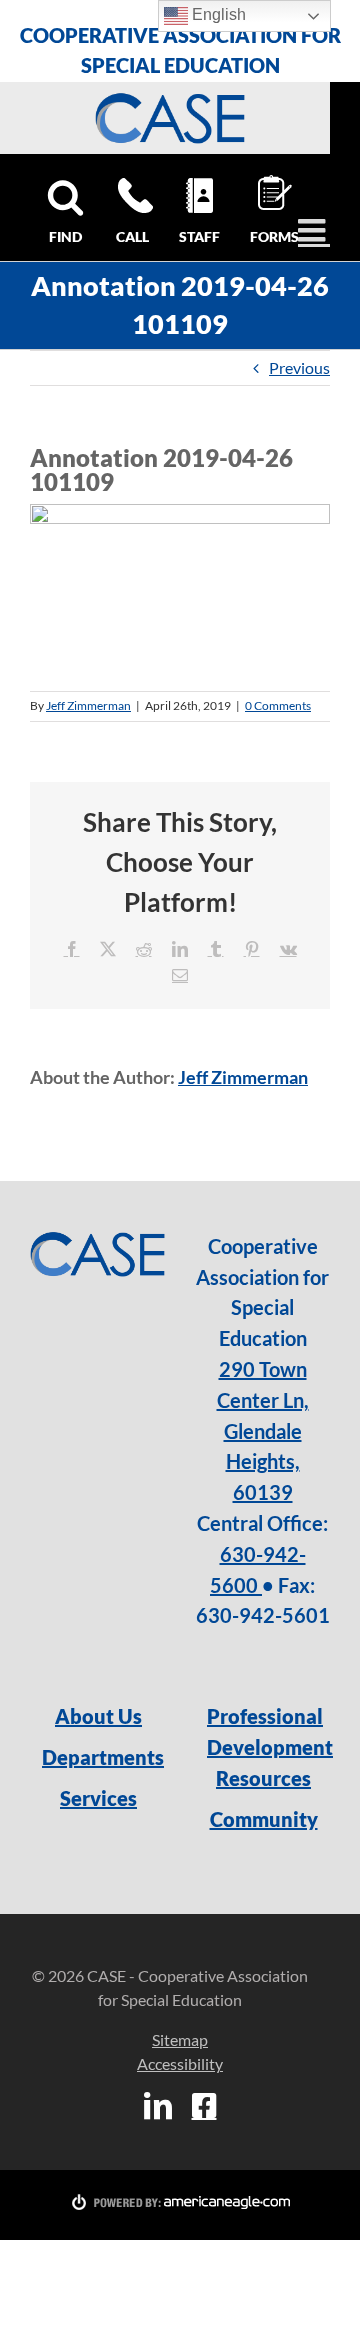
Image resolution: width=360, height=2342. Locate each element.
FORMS (272, 236)
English (217, 14)
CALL (132, 236)
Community (264, 1819)
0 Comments (278, 705)
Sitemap (180, 2039)
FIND (65, 236)
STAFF (199, 236)
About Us (98, 1716)
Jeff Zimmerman (88, 705)
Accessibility (180, 2063)
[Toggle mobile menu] (314, 230)
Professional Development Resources (263, 1747)
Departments (98, 1757)
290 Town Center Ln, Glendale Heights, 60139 (263, 1430)
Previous (299, 367)
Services (98, 1798)
